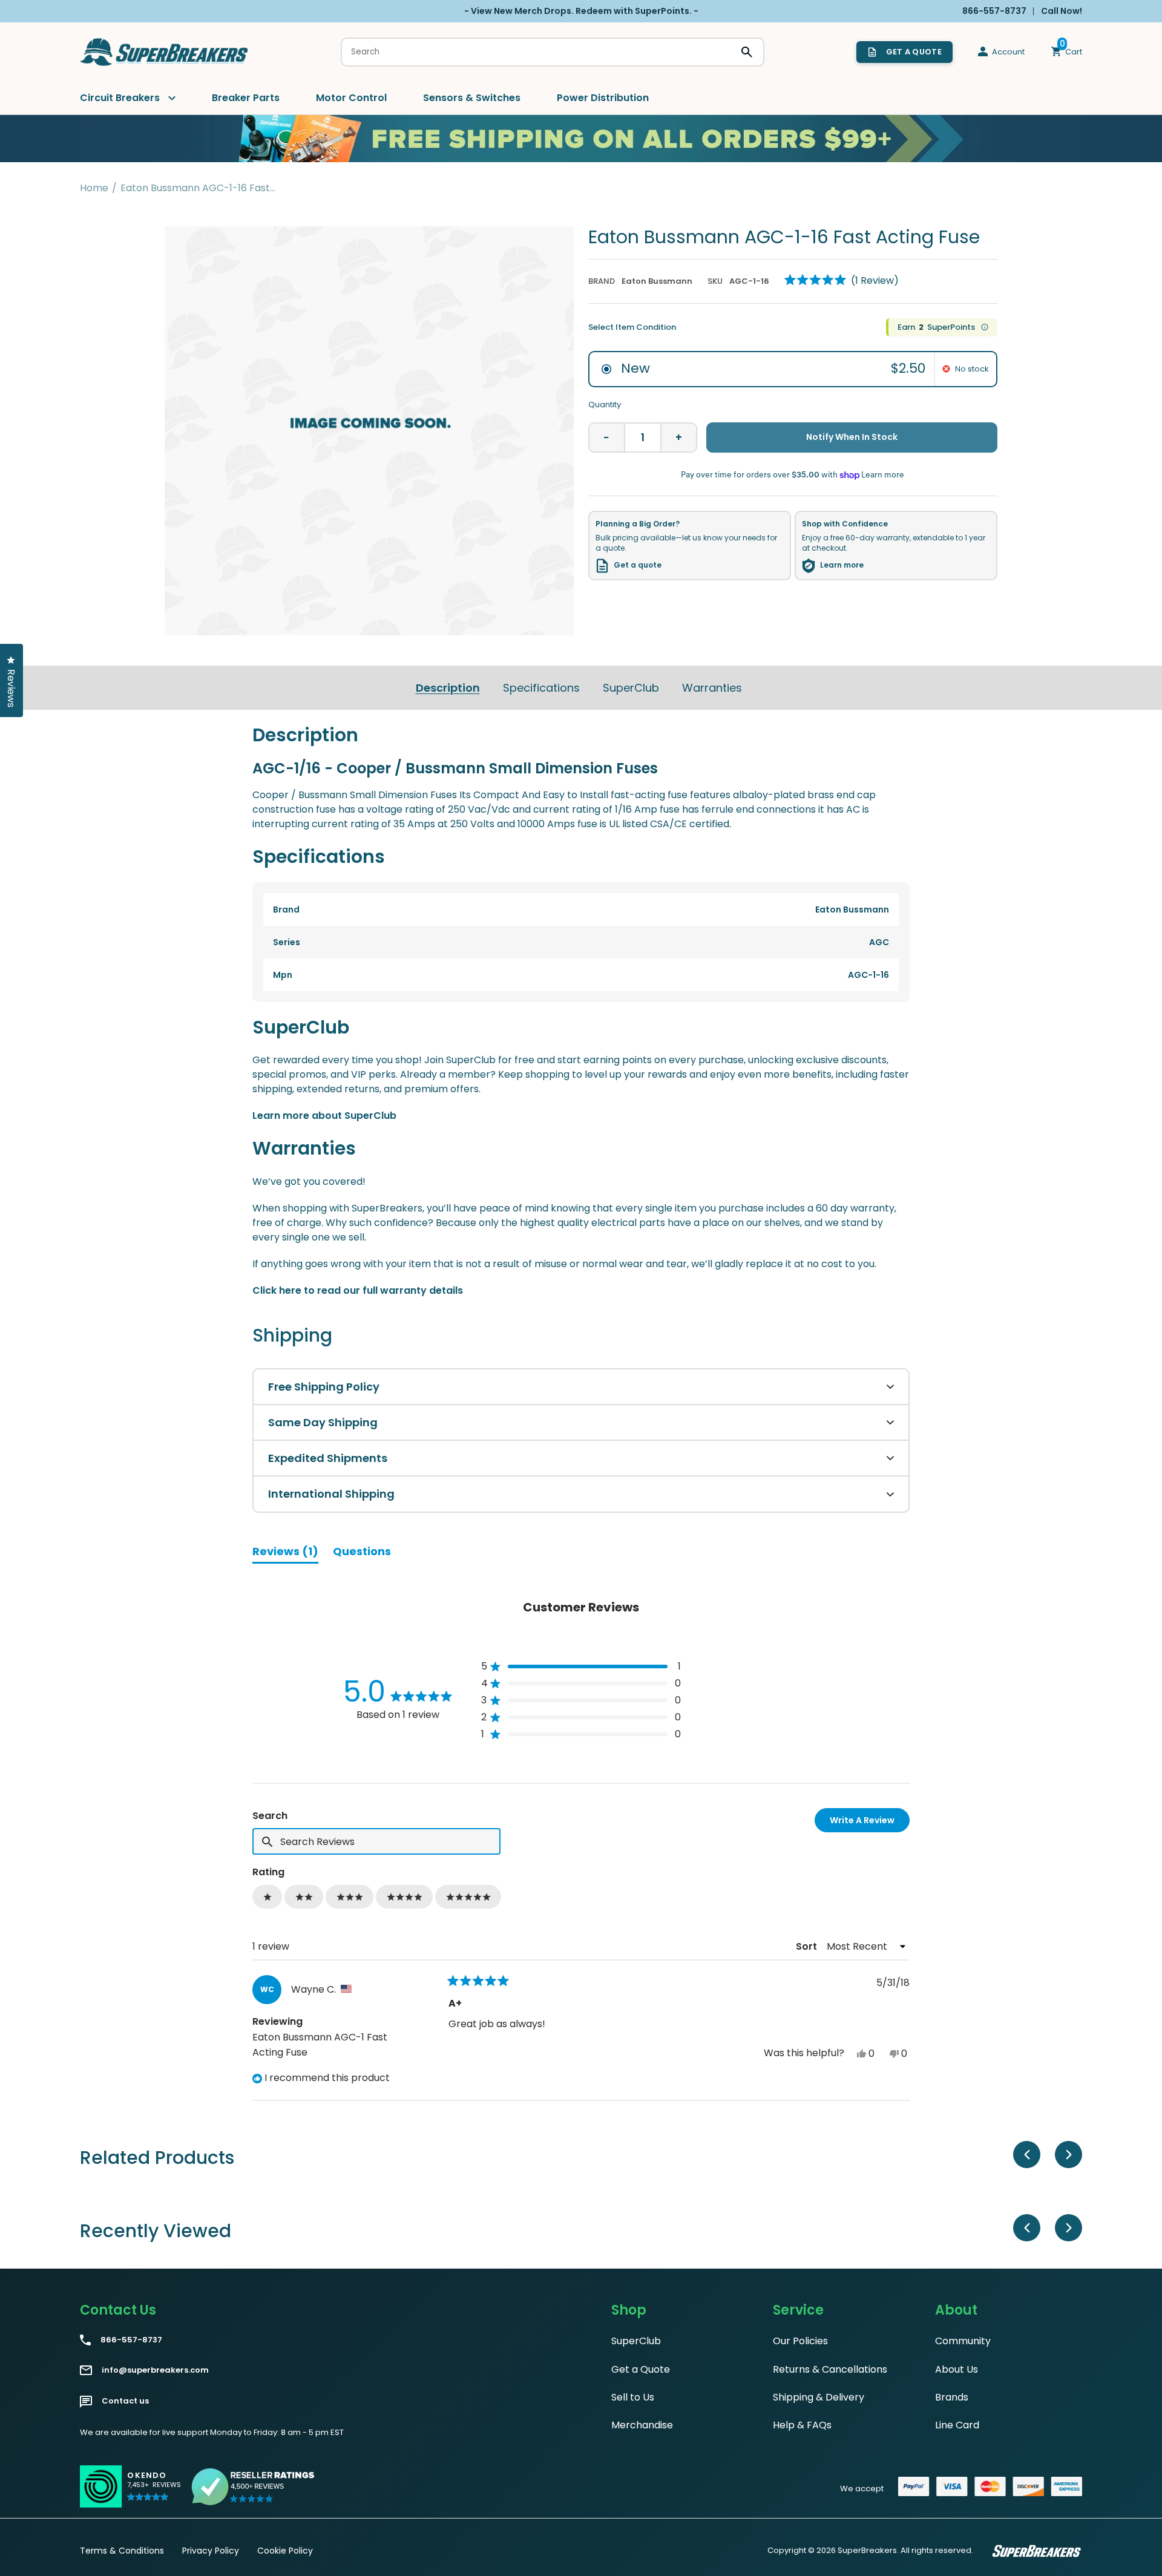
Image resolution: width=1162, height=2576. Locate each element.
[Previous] (1027, 2155)
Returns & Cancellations (830, 2369)
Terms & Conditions (122, 2551)
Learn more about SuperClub (324, 1116)
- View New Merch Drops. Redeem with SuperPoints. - (581, 11)
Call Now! (1062, 11)
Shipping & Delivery (819, 2397)
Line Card (957, 2425)
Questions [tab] (362, 1553)
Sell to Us (633, 2397)
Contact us (125, 2401)
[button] (842, 280)
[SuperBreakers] (165, 52)
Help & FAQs (802, 2425)
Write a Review (870, 1823)
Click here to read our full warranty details (358, 1290)
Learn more (842, 565)
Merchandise (642, 2425)
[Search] (747, 52)
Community (963, 2341)
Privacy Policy (211, 2551)
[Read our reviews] (254, 2486)
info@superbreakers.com (155, 2370)
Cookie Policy (285, 2551)
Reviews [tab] (285, 1553)
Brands (952, 2397)
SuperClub (631, 688)
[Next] (1068, 2155)
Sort (808, 1946)
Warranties (712, 688)
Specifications (541, 688)
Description (448, 688)
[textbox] (376, 1841)
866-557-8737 (131, 2340)
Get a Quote (641, 2369)
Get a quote (638, 565)
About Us (957, 2369)
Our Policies (800, 2341)
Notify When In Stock (852, 437)
